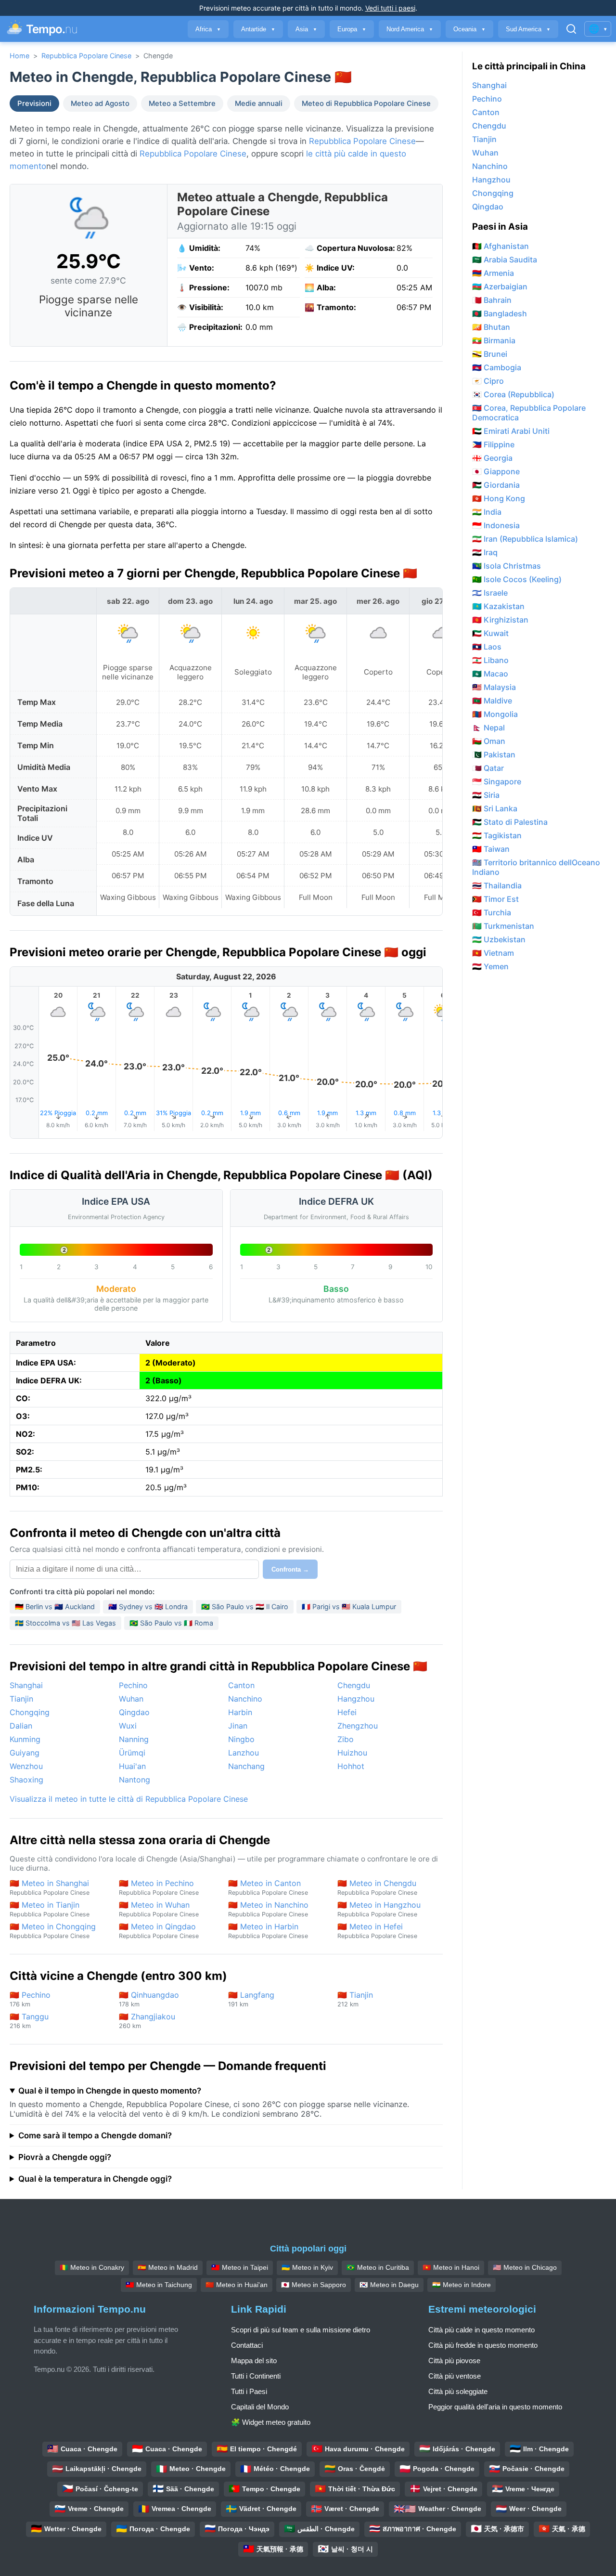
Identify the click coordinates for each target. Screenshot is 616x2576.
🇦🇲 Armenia (493, 273)
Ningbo (241, 1739)
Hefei (347, 1712)
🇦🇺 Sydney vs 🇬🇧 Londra (148, 1607)
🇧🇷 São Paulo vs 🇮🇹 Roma (171, 1623)
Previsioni (34, 104)
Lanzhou (244, 1753)
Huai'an (132, 1766)
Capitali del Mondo (260, 2407)
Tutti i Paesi (249, 2391)
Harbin (240, 1712)
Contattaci (247, 2345)
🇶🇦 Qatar (488, 768)
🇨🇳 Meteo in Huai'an (237, 2285)
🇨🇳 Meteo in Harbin (268, 1931)
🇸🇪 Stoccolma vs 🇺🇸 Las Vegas (65, 1623)
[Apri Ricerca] (571, 29)
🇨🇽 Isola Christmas (507, 566)
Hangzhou (356, 1699)
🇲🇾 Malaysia (494, 687)
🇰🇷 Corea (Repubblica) (513, 394)
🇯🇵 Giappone (496, 471)
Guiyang (25, 1753)
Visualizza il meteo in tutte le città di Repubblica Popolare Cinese (129, 1799)
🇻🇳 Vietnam (493, 953)
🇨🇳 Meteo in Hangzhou (379, 1909)
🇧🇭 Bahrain (492, 300)
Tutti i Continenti (256, 2376)
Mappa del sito (254, 2361)
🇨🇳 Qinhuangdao (149, 1999)
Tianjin (21, 1699)
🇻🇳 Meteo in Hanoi (451, 2267)
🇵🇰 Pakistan (494, 755)
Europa (352, 29)
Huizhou (352, 1753)
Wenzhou (26, 1766)
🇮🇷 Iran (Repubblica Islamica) (525, 539)
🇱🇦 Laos (487, 647)
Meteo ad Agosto (100, 104)
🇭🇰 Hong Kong (499, 498)
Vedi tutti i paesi (390, 8)
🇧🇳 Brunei (490, 354)
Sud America (528, 29)
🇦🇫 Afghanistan (500, 246)
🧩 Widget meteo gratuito (271, 2422)
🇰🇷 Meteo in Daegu (389, 2285)
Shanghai (26, 1685)
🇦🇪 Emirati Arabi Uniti (511, 431)
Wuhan (131, 1699)
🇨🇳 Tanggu (29, 2021)
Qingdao (134, 1712)
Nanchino (245, 1699)
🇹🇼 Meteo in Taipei (240, 2267)
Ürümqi (132, 1753)
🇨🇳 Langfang (251, 1999)
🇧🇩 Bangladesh (500, 313)
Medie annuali (259, 104)
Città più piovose (454, 2361)
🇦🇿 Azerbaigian (500, 286)
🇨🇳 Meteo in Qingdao (159, 1931)
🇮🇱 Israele (490, 593)
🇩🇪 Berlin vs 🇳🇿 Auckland (55, 1607)
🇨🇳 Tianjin (355, 1999)
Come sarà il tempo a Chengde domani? (95, 2135)
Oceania (469, 29)
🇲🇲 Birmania (494, 340)
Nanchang (246, 1766)
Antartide (258, 29)
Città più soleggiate (458, 2391)
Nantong (135, 1780)
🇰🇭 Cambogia (497, 367)
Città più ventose (455, 2376)
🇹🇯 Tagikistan (497, 835)
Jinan (238, 1726)
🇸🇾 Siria (486, 795)
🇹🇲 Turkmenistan (503, 926)
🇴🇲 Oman (489, 741)
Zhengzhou (358, 1726)
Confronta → (290, 1569)
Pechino (133, 1685)
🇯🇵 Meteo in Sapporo (314, 2285)
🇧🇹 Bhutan (491, 327)
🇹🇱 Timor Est (495, 899)
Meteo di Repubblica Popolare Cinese (366, 104)
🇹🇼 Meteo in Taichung (159, 2285)
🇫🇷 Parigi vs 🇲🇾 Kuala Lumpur (349, 1607)
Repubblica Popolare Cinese (86, 56)
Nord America (410, 29)
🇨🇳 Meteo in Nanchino (268, 1909)
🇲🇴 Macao (490, 674)
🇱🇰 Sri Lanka (495, 808)
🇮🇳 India (487, 512)
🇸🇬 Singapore (497, 781)
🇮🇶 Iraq (485, 552)
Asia (306, 29)
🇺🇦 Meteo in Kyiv (307, 2267)
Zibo (346, 1739)
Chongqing (30, 1712)
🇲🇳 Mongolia (495, 714)
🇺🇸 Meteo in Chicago (525, 2267)
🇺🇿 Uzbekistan (499, 939)
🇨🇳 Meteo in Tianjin (50, 1909)
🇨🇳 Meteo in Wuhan (159, 1909)
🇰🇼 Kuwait (490, 633)
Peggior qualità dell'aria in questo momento (495, 2407)
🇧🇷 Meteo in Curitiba (378, 2267)
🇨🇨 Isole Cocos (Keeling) (517, 579)
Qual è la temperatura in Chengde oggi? (95, 2179)
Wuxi (128, 1726)
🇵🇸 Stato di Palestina (510, 822)
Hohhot (351, 1766)
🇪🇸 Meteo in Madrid (168, 2267)
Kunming (25, 1739)
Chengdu (354, 1685)
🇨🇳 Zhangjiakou (147, 2021)
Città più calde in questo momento (481, 2330)
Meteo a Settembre (182, 104)
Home (19, 56)
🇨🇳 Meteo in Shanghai (50, 1887)
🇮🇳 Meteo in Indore (462, 2285)
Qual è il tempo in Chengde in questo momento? (110, 2091)
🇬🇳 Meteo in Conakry (92, 2267)
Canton (241, 1685)
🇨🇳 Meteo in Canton (268, 1887)
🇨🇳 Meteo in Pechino (159, 1887)
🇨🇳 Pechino (30, 1999)
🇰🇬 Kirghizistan (500, 620)
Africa (208, 29)
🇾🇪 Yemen (490, 966)
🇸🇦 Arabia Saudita (505, 260)
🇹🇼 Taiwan (491, 849)
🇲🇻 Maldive (492, 701)
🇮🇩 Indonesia (496, 525)
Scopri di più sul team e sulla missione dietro (301, 2330)
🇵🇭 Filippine (493, 444)
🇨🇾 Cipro (488, 381)
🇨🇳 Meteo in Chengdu (377, 1887)
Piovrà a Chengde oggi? (65, 2157)
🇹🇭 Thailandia (497, 885)
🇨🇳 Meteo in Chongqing (53, 1931)
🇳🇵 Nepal (488, 728)
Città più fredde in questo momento (483, 2345)
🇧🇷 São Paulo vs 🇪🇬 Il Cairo (245, 1607)
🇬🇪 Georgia (492, 458)
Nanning (134, 1739)
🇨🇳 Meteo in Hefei (377, 1931)
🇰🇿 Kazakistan (498, 606)
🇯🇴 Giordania (496, 485)
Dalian (21, 1726)
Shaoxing (26, 1780)
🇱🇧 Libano (490, 660)
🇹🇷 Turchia (492, 912)
